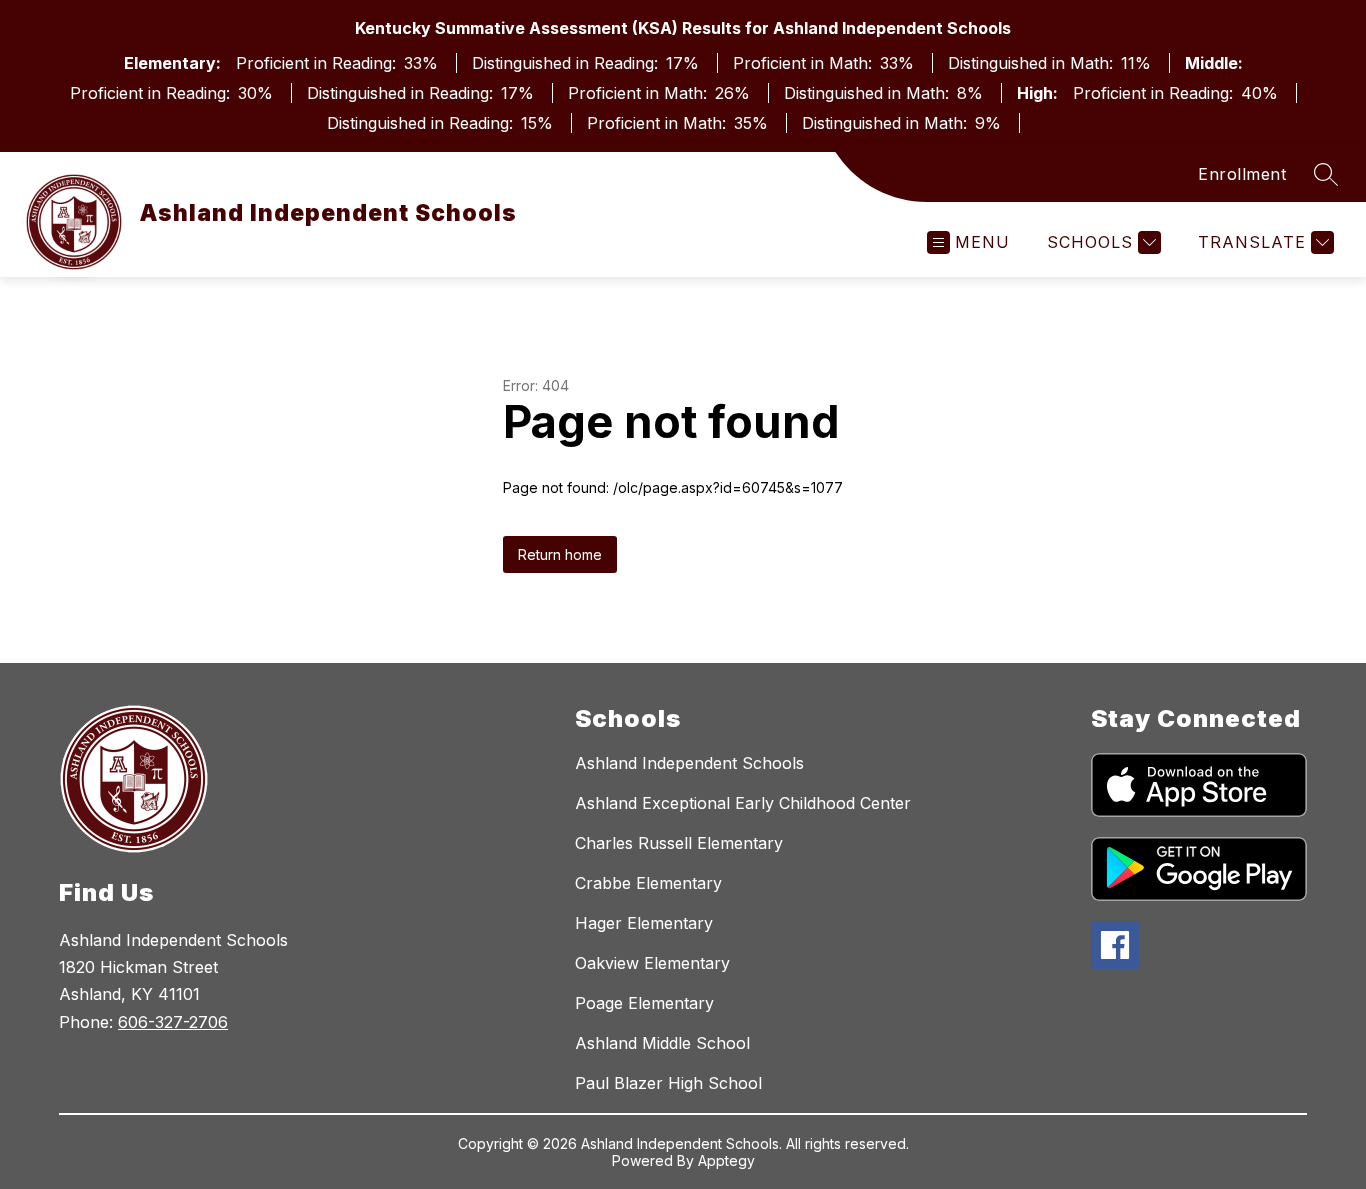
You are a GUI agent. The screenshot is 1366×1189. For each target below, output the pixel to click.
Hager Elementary (644, 923)
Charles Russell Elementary (679, 843)
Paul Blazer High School (668, 1083)
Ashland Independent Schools (689, 763)
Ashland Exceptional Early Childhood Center (743, 803)
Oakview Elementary (652, 963)
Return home (560, 554)
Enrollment (1242, 174)
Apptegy (726, 1160)
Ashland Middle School (662, 1043)
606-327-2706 (173, 1022)
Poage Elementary (644, 1003)
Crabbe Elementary (648, 883)
